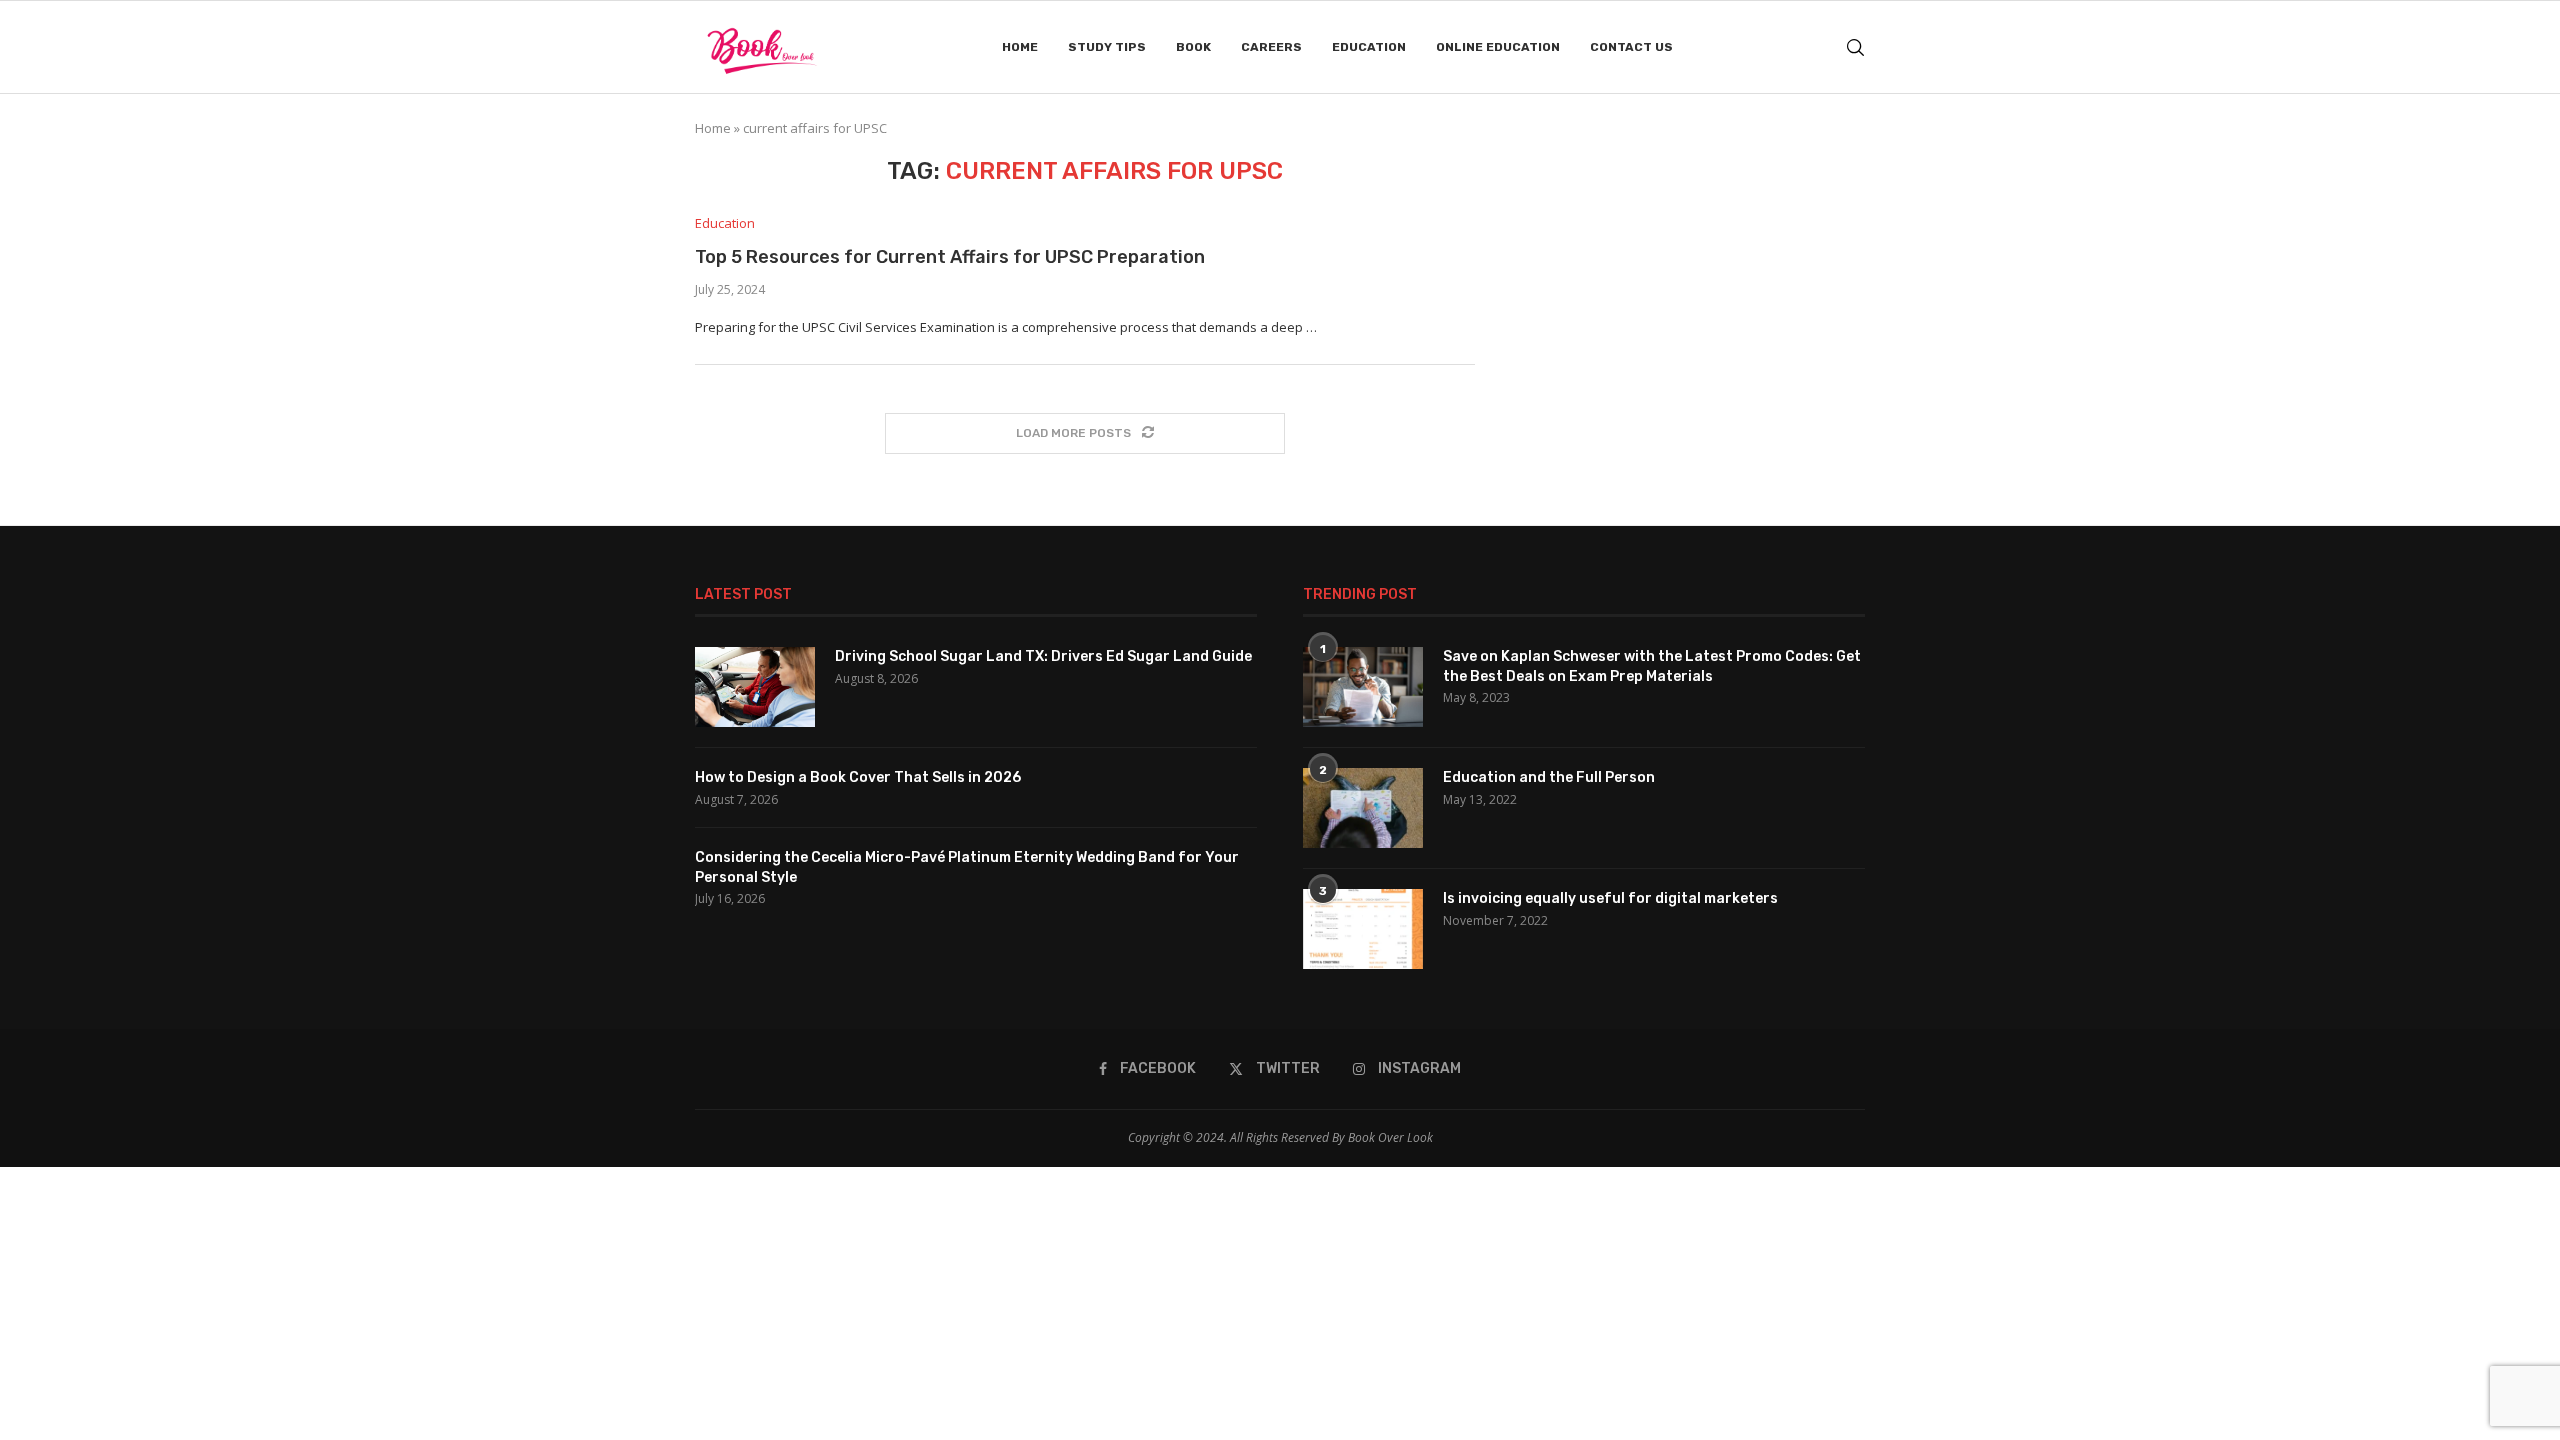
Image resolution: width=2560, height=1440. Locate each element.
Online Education (1498, 47)
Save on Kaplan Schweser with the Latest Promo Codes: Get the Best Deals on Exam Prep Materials (1652, 666)
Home (1020, 47)
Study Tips (1107, 47)
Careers (1271, 47)
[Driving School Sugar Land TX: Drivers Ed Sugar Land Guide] (755, 687)
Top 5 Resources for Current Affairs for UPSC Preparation (950, 257)
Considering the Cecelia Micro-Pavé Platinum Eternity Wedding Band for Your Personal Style (967, 867)
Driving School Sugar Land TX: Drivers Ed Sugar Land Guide (1043, 656)
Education (1369, 47)
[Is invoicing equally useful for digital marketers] (1363, 929)
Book (1193, 47)
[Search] (1855, 47)
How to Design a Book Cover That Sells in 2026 (858, 777)
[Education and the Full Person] (1363, 808)
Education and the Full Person (1549, 777)
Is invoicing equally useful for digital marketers (1610, 898)
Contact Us (1631, 47)
